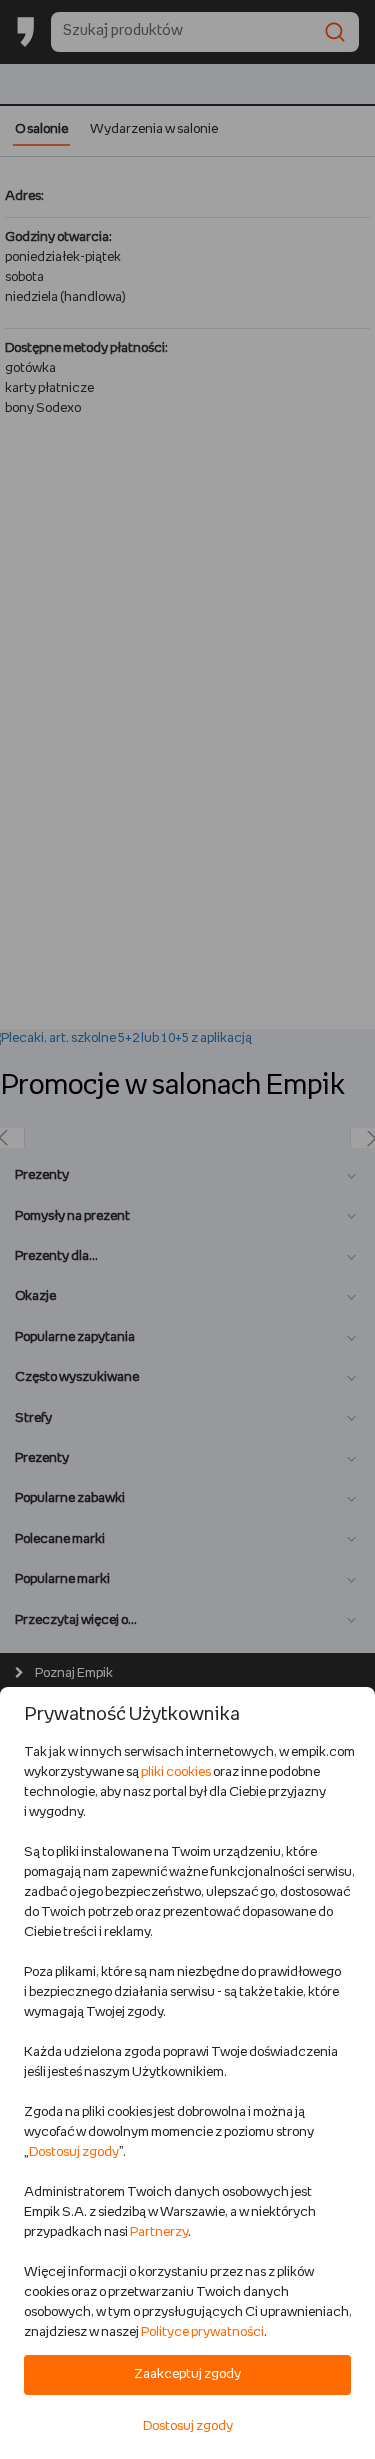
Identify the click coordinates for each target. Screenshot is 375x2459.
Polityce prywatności (202, 2332)
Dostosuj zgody (74, 2152)
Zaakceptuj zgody (187, 2374)
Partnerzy (159, 2232)
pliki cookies (176, 1772)
